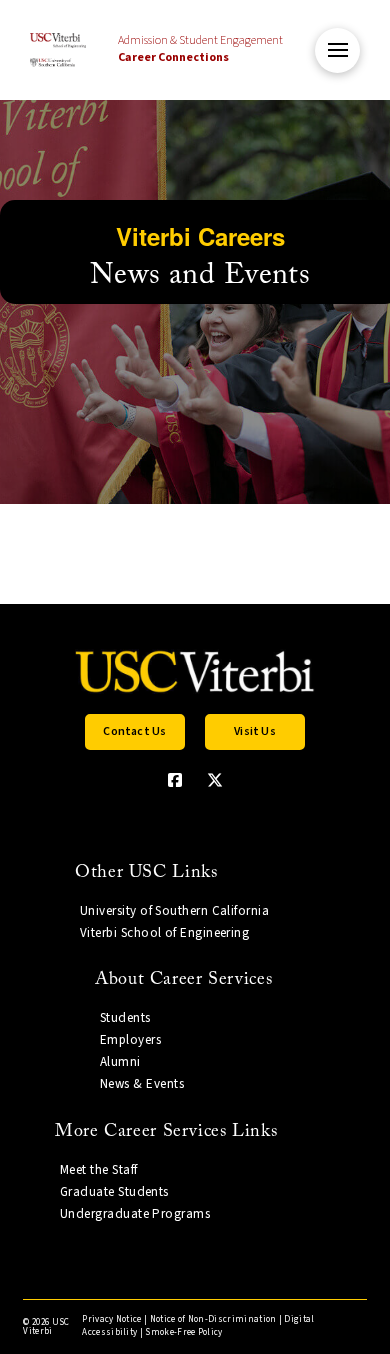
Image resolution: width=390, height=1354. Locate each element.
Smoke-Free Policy (183, 1332)
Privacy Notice (111, 1319)
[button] (337, 50)
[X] (215, 780)
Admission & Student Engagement (200, 49)
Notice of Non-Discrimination (213, 1319)
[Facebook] (175, 780)
